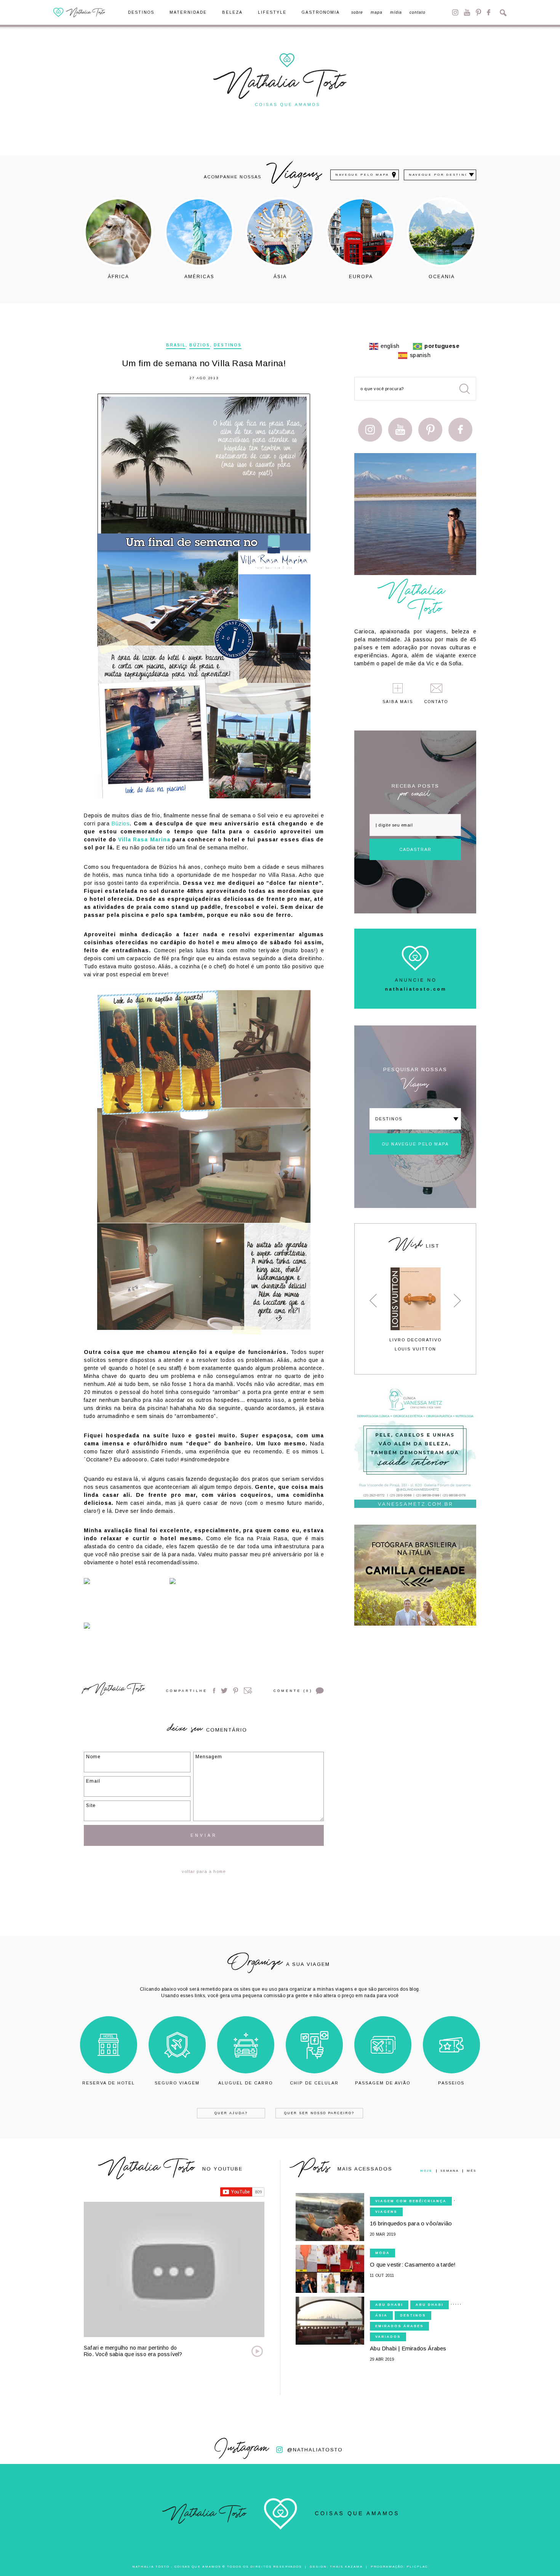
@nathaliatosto (315, 2450)
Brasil (176, 345)
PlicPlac (417, 2567)
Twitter (224, 1691)
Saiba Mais (398, 702)
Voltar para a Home (204, 1871)
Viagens (386, 2212)
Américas (199, 276)
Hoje (426, 2171)
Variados (388, 2337)
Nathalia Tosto (119, 1690)
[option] (118, 238)
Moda (382, 2253)
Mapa (377, 13)
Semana (450, 2171)
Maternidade (188, 13)
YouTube (467, 12)
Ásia (280, 276)
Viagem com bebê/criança (411, 2201)
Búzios (200, 345)
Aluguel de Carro (246, 2083)
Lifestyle (272, 13)
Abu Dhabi (389, 2305)
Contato (418, 13)
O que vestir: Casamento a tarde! (413, 2264)
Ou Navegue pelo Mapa (415, 1144)
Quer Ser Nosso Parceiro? (319, 2113)
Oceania (442, 276)
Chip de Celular (314, 2083)
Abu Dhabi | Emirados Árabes (408, 2348)
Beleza (232, 13)
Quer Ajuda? (231, 2113)
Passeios (451, 2083)
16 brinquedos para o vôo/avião (411, 2223)
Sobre (357, 13)
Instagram (455, 12)
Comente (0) (293, 1691)
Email (248, 1691)
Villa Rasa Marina (144, 839)
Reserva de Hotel (109, 2083)
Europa (361, 276)
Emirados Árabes (399, 2326)
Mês (471, 2171)
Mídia (396, 13)
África (118, 276)
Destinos (141, 13)
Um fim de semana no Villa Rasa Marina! (204, 363)
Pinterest (478, 12)
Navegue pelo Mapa (362, 175)
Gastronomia (321, 13)
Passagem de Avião (383, 2083)
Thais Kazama (346, 2567)
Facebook (489, 12)
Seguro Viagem (177, 2083)
